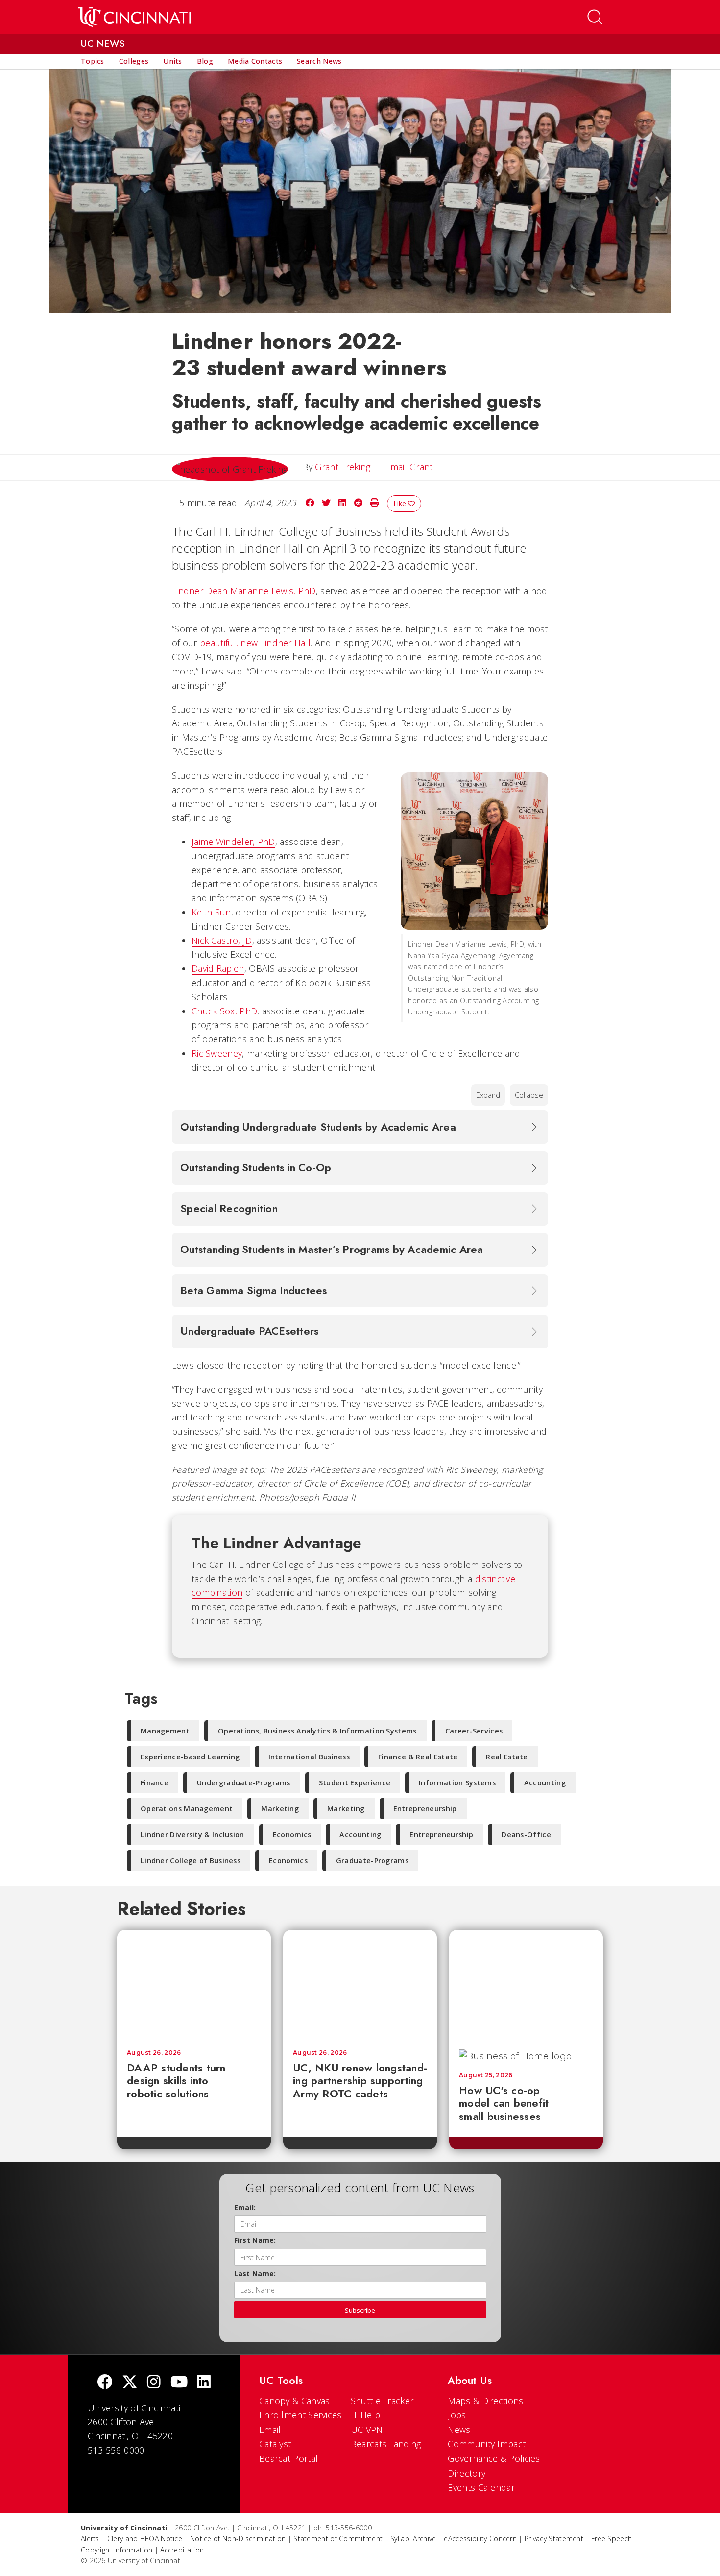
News (459, 2430)
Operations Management (187, 1809)
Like (401, 503)
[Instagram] (154, 2383)
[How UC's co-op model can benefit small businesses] (526, 1985)
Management (165, 1731)
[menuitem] (93, 61)
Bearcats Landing (386, 2444)
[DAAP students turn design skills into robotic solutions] (194, 1985)
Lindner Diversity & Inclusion (192, 1835)
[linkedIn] (204, 2383)
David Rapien (218, 968)
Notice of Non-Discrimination (238, 2539)
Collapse (529, 1095)
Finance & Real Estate (418, 1757)
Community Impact (487, 2444)
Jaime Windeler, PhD (233, 842)
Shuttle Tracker (382, 2401)
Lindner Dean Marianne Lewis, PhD (244, 591)
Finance (155, 1783)
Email (270, 2430)
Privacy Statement (554, 2539)
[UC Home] (134, 17)
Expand (488, 1095)
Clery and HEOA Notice (145, 2539)
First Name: (255, 2240)
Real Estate (507, 1757)
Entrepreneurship (425, 1809)
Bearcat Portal (288, 2458)
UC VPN (367, 2430)
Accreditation (182, 2550)
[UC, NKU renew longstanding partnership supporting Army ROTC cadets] (360, 1985)
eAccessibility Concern (480, 2539)
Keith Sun (211, 912)
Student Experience (355, 1783)
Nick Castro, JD (222, 940)
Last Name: (255, 2274)
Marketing (280, 1809)
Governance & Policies (494, 2458)
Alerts (90, 2539)
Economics (292, 1835)
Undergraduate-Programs (244, 1783)
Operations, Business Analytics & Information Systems (317, 1731)
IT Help (365, 2415)
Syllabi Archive (413, 2539)
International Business (309, 1757)
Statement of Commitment (338, 2539)
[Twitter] (130, 2383)
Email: (245, 2207)
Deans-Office (526, 1835)
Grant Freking (343, 467)
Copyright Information (117, 2550)
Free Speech (612, 2539)
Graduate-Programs (372, 1861)
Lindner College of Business (191, 1861)
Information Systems (457, 1783)
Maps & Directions (485, 2401)
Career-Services (474, 1731)
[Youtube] (179, 2383)
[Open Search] (595, 17)
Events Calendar (481, 2487)
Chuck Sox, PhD (224, 1011)
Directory (467, 2473)
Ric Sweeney (217, 1053)
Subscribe (360, 2310)
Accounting (545, 1783)
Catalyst (275, 2444)
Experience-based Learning (190, 1757)
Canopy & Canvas (295, 2401)
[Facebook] (105, 2383)
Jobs (457, 2415)
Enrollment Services (300, 2415)
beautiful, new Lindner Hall (255, 643)
